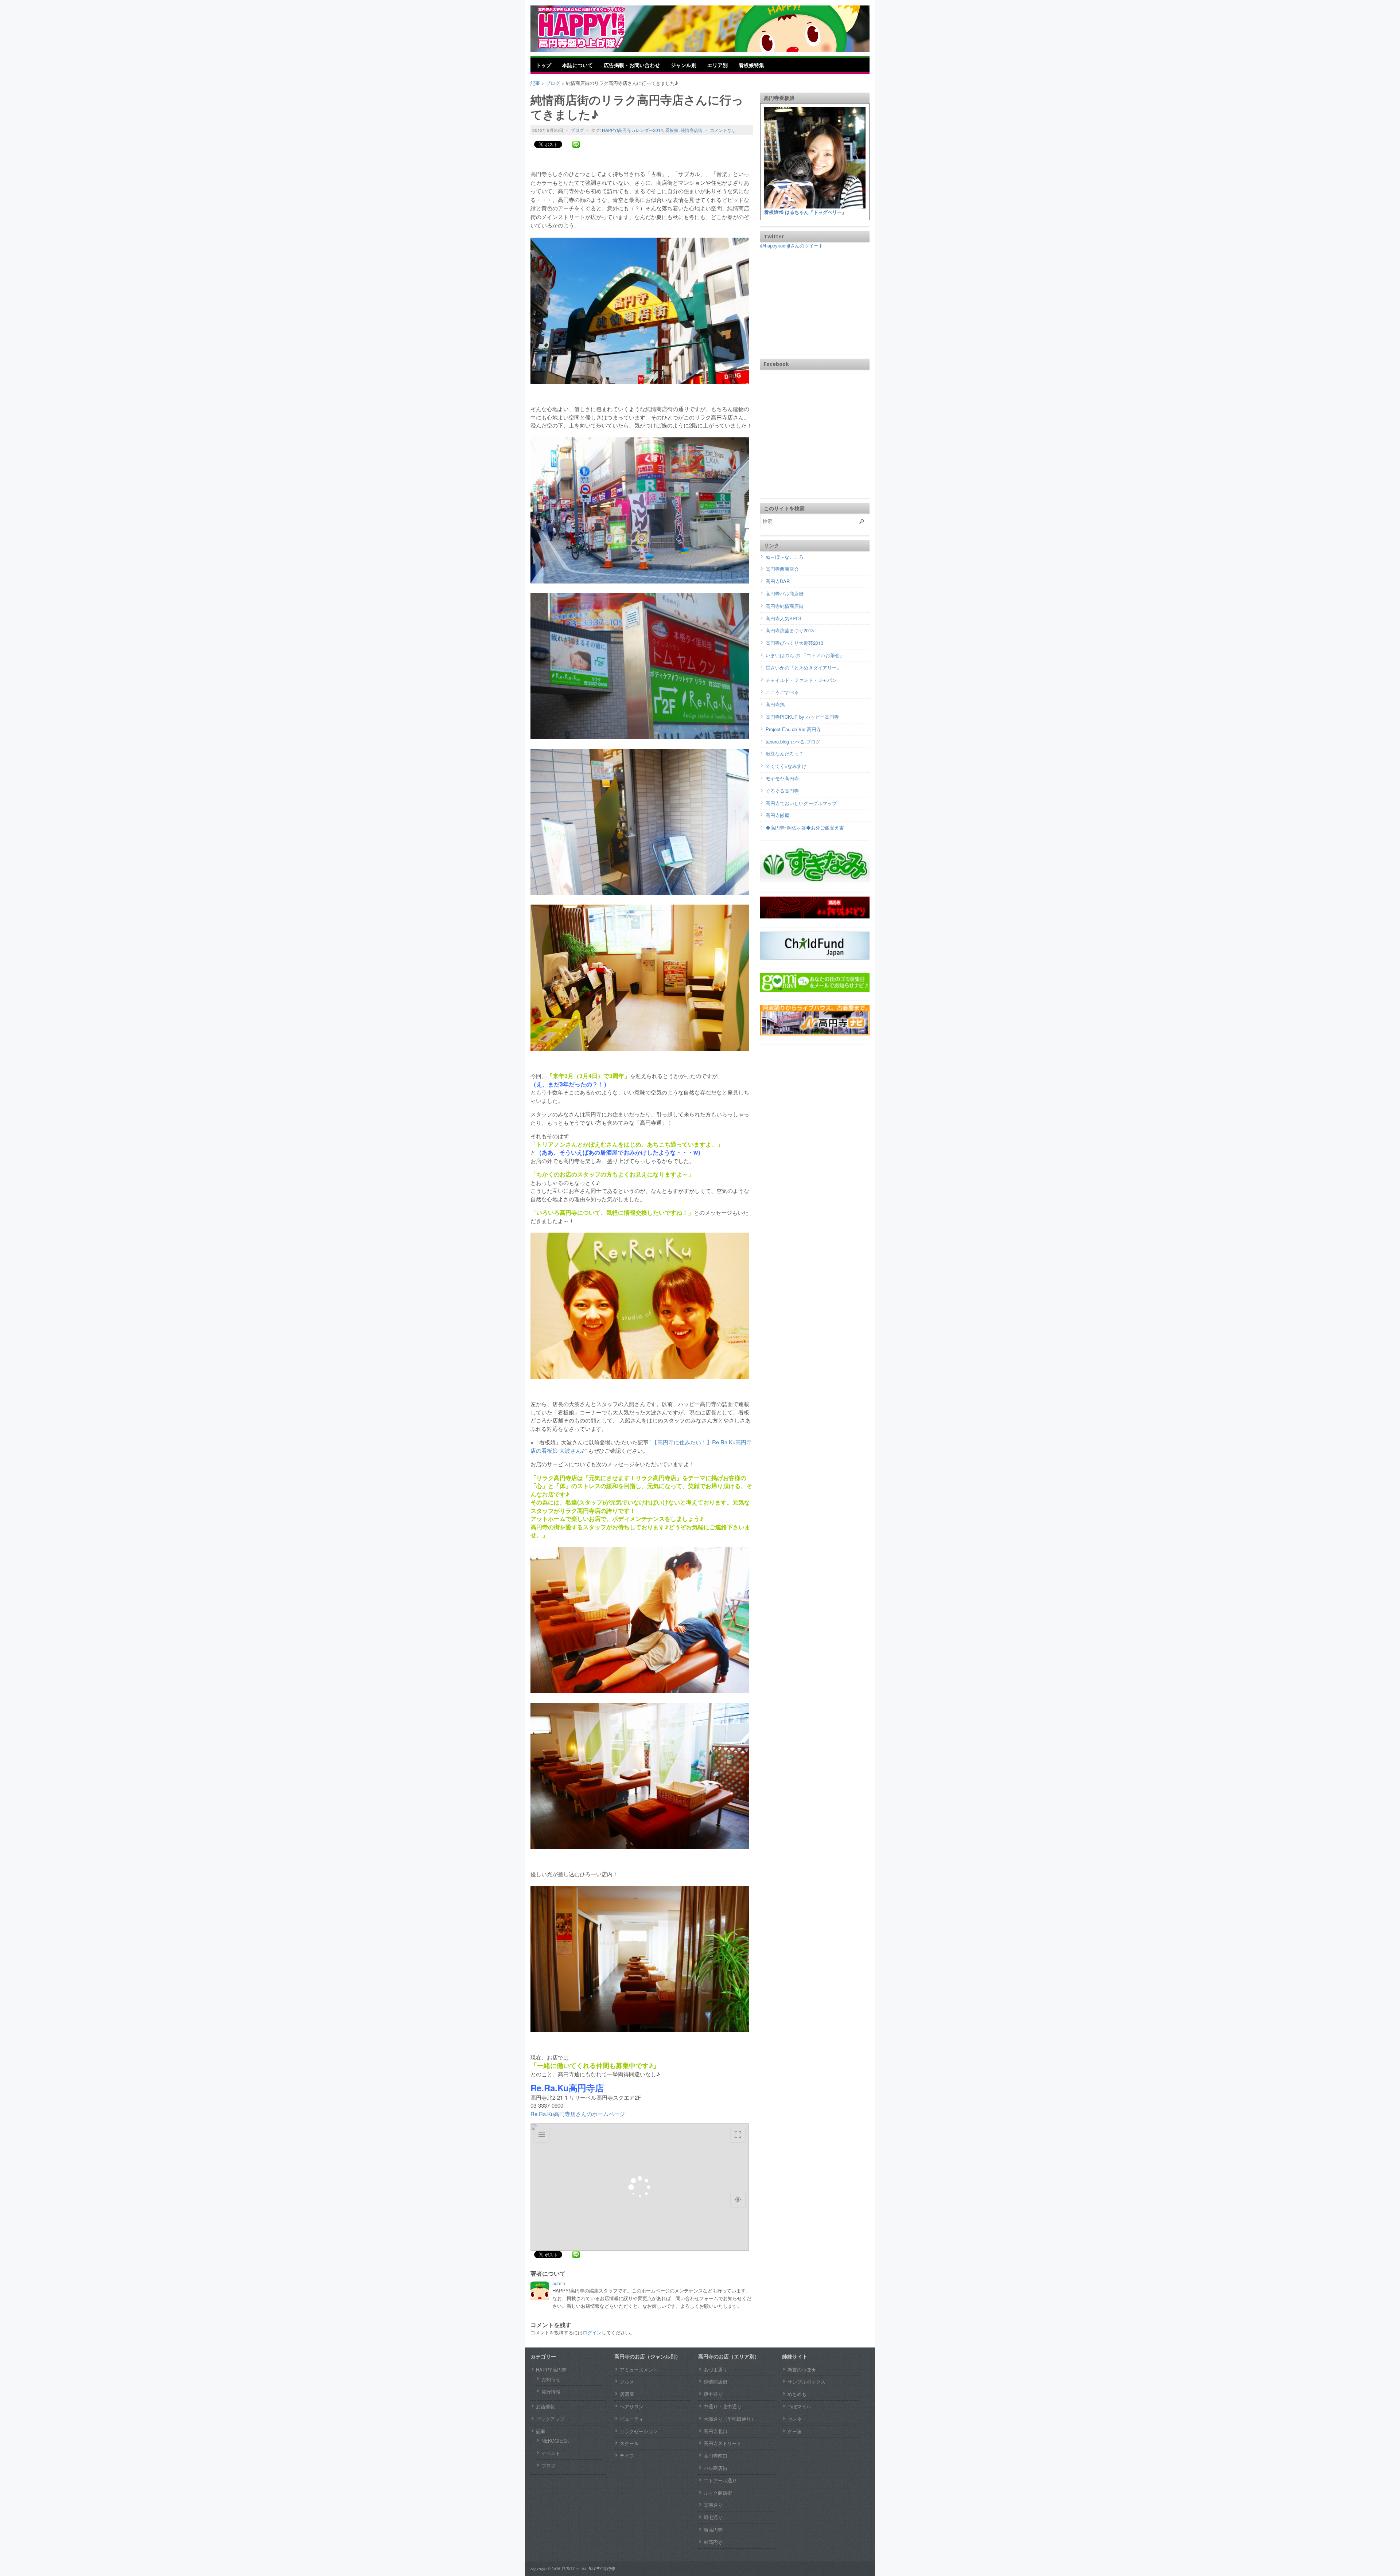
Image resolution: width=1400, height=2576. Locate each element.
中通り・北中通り (723, 2406)
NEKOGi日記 (555, 2441)
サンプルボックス (806, 2382)
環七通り (713, 2517)
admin (559, 2283)
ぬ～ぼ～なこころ (785, 557)
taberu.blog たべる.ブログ (793, 741)
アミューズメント (639, 2370)
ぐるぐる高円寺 (782, 791)
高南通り (713, 2505)
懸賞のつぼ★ (802, 2370)
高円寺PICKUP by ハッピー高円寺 (802, 717)
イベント (551, 2453)
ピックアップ (550, 2419)
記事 (541, 2431)
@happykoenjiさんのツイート (792, 245)
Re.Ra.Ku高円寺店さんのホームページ (578, 2114)
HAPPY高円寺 (551, 2370)
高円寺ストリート (723, 2443)
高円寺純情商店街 (785, 606)
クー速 (795, 2431)
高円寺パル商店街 (785, 594)
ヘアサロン (632, 2406)
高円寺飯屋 (777, 815)
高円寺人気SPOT (784, 618)
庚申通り (713, 2394)
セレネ (795, 2419)
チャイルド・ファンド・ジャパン (801, 680)
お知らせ (551, 2379)
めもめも (797, 2394)
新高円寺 (713, 2530)
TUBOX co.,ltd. (574, 2569)
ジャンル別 (684, 65)
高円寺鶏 (775, 704)
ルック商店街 (718, 2493)
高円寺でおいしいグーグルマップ (801, 803)
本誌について (577, 65)
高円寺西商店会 (782, 569)
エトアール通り (720, 2480)
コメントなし (723, 130)
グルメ (627, 2382)
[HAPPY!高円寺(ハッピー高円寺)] (592, 28)
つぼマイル (799, 2406)
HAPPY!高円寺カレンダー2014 (633, 130)
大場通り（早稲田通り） (730, 2419)
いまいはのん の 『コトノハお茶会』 (805, 655)
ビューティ (632, 2419)
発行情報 (551, 2391)
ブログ (577, 130)
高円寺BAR (778, 581)
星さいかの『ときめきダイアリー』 (804, 668)
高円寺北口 (715, 2431)
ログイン (592, 2332)
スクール (629, 2443)
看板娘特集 (751, 65)
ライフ (627, 2456)
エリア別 (717, 65)
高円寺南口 (715, 2456)
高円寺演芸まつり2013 (790, 630)
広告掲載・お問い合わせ (632, 65)
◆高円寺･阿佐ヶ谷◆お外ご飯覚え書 (805, 828)
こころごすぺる (782, 692)
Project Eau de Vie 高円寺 (793, 729)
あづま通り (715, 2370)
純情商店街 (692, 130)
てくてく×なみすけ (786, 766)
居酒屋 (627, 2394)
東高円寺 (713, 2542)
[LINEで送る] (576, 144)
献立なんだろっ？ (785, 754)
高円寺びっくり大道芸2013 (794, 643)
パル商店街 (715, 2468)
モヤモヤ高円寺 (782, 778)
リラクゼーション (639, 2431)
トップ (544, 65)
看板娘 (672, 130)
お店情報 (545, 2406)
